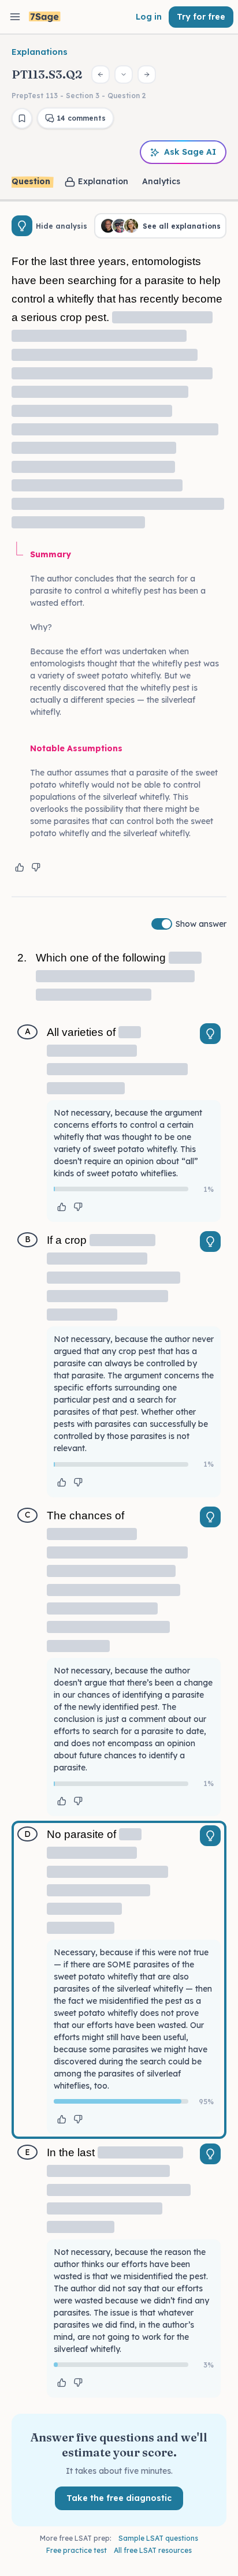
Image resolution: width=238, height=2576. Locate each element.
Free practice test (77, 2550)
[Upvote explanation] (20, 867)
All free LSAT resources (153, 2550)
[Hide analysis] (22, 226)
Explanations (40, 52)
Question (31, 181)
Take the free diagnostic (119, 2498)
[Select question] (124, 74)
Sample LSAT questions (158, 2538)
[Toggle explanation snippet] (210, 1034)
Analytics (161, 181)
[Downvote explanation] (36, 867)
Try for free (201, 17)
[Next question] (147, 74)
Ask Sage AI (190, 152)
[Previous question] (101, 74)
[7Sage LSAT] (45, 17)
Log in (149, 17)
